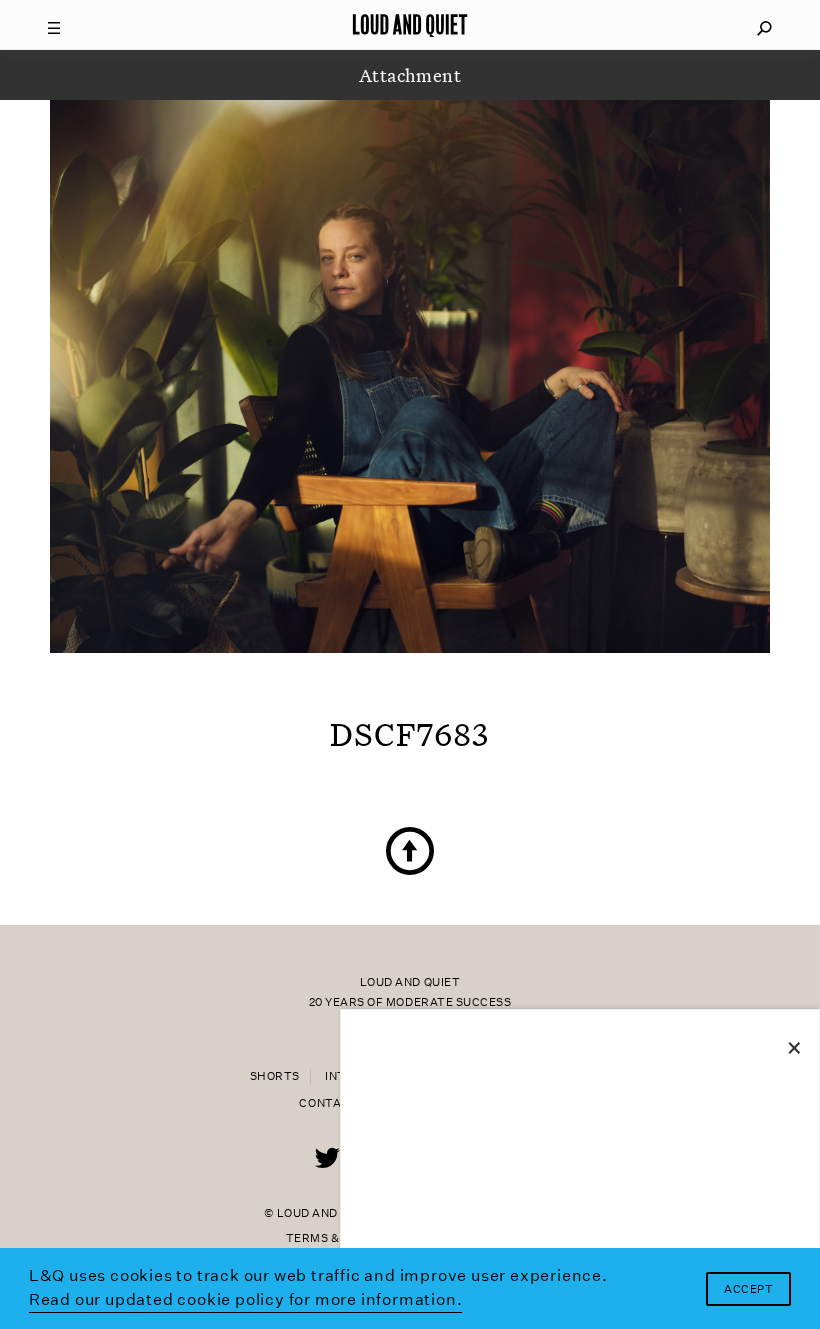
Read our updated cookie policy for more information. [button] (246, 1299)
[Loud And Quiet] (410, 25)
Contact (328, 1103)
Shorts (275, 1076)
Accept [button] (748, 1289)
